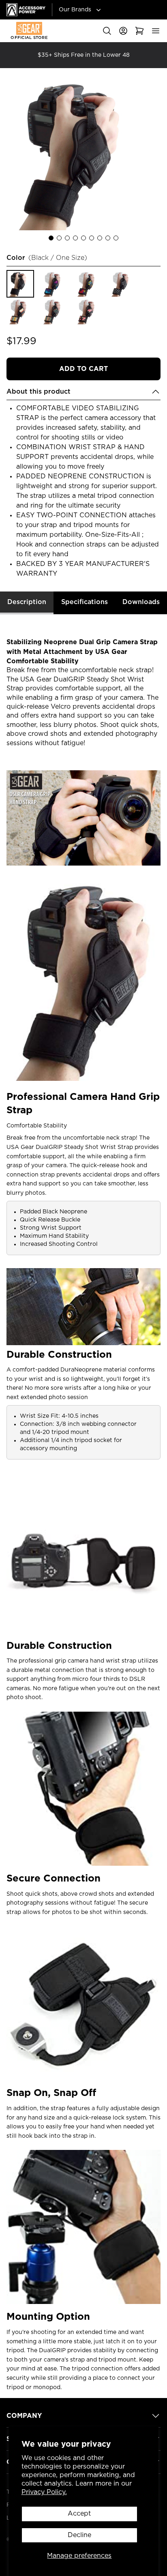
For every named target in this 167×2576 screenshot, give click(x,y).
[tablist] (83, 603)
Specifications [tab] (85, 602)
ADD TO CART (83, 369)
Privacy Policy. (44, 2492)
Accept (79, 2514)
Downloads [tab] (141, 602)
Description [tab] (27, 602)
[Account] (123, 31)
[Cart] (139, 31)
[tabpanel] (83, 1503)
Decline (79, 2535)
